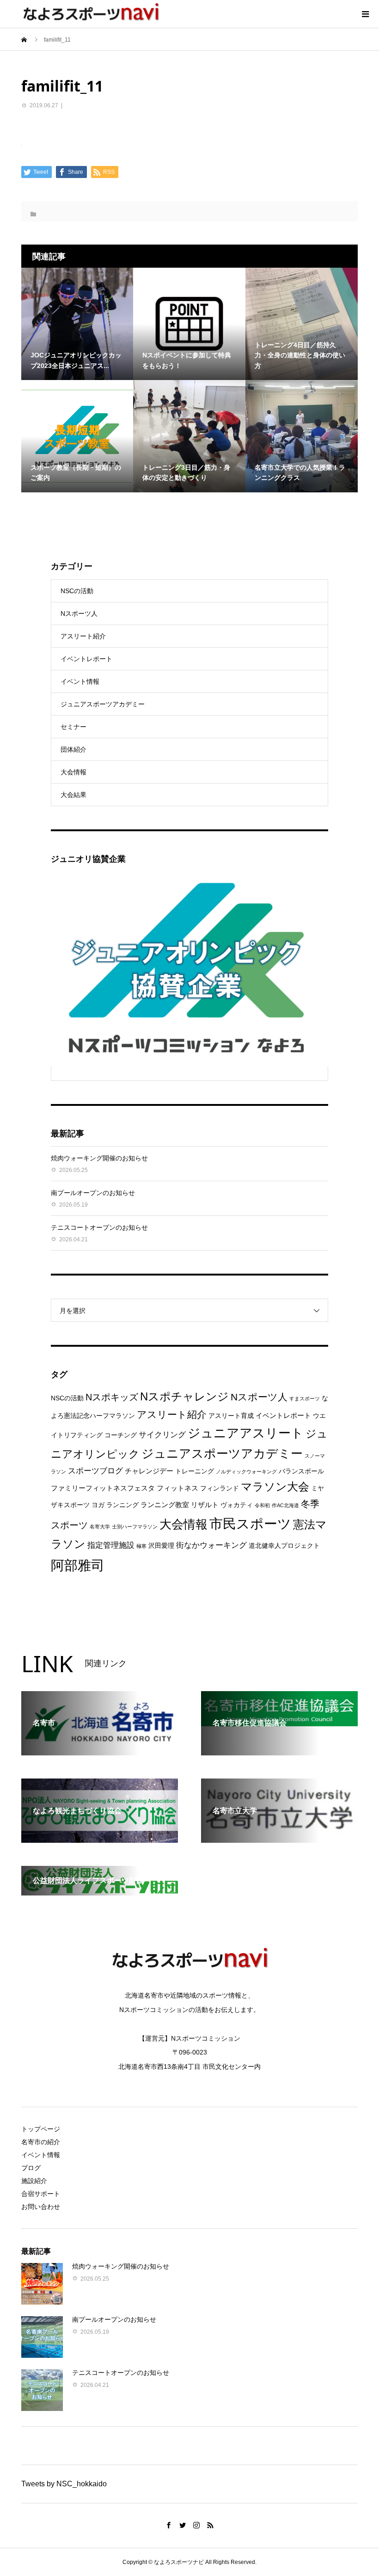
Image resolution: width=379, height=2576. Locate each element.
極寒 (141, 1546)
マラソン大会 (275, 1487)
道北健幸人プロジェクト (284, 1546)
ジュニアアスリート (246, 1433)
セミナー (73, 727)
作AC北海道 (285, 1505)
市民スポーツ (250, 1524)
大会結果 (73, 795)
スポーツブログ (95, 1471)
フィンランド (220, 1488)
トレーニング (195, 1471)
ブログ (31, 2168)
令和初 (262, 1505)
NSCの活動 (77, 591)
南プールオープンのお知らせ (93, 1193)
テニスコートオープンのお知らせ (99, 1227)
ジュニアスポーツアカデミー (103, 704)
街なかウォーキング (211, 1545)
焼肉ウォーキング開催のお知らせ (99, 1158)
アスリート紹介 (83, 636)
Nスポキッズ (112, 1397)
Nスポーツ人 (79, 613)
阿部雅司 (78, 1565)
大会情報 (73, 772)
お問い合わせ (41, 2207)
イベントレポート (86, 659)
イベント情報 (80, 681)
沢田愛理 (161, 1546)
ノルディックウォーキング (246, 1472)
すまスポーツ (305, 1398)
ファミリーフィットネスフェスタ (103, 1488)
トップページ (41, 2129)
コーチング (121, 1435)
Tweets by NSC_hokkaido (64, 2484)
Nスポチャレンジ (184, 1397)
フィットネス (177, 1488)
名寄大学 (100, 1527)
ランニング (122, 1505)
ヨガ (98, 1505)
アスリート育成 (231, 1416)
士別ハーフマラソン (135, 1527)
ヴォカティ (237, 1505)
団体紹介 (73, 749)
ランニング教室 (165, 1505)
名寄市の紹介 (41, 2142)
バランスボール (301, 1471)
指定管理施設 (111, 1545)
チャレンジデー (149, 1471)
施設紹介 (34, 2181)
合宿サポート (41, 2194)
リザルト (205, 1505)
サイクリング (162, 1435)
